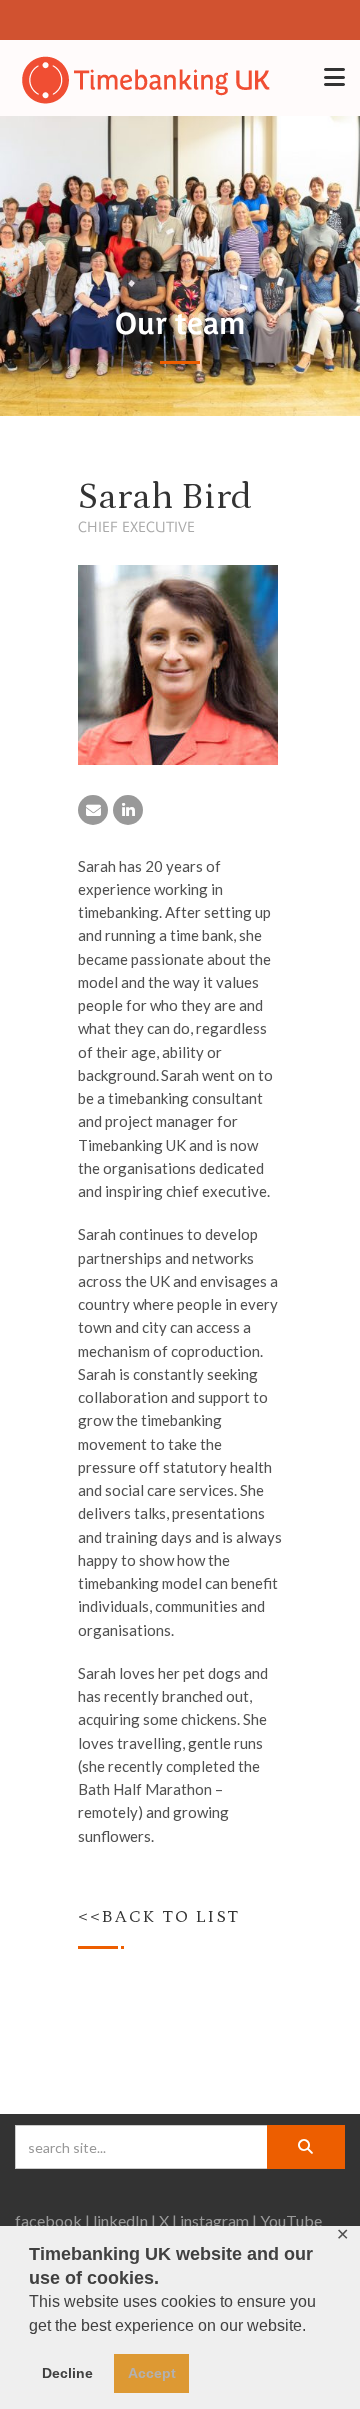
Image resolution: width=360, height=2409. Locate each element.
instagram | (218, 2220)
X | (168, 2220)
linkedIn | (124, 2220)
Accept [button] (152, 2373)
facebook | (52, 2220)
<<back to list (159, 1917)
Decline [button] (67, 2373)
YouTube (291, 2220)
